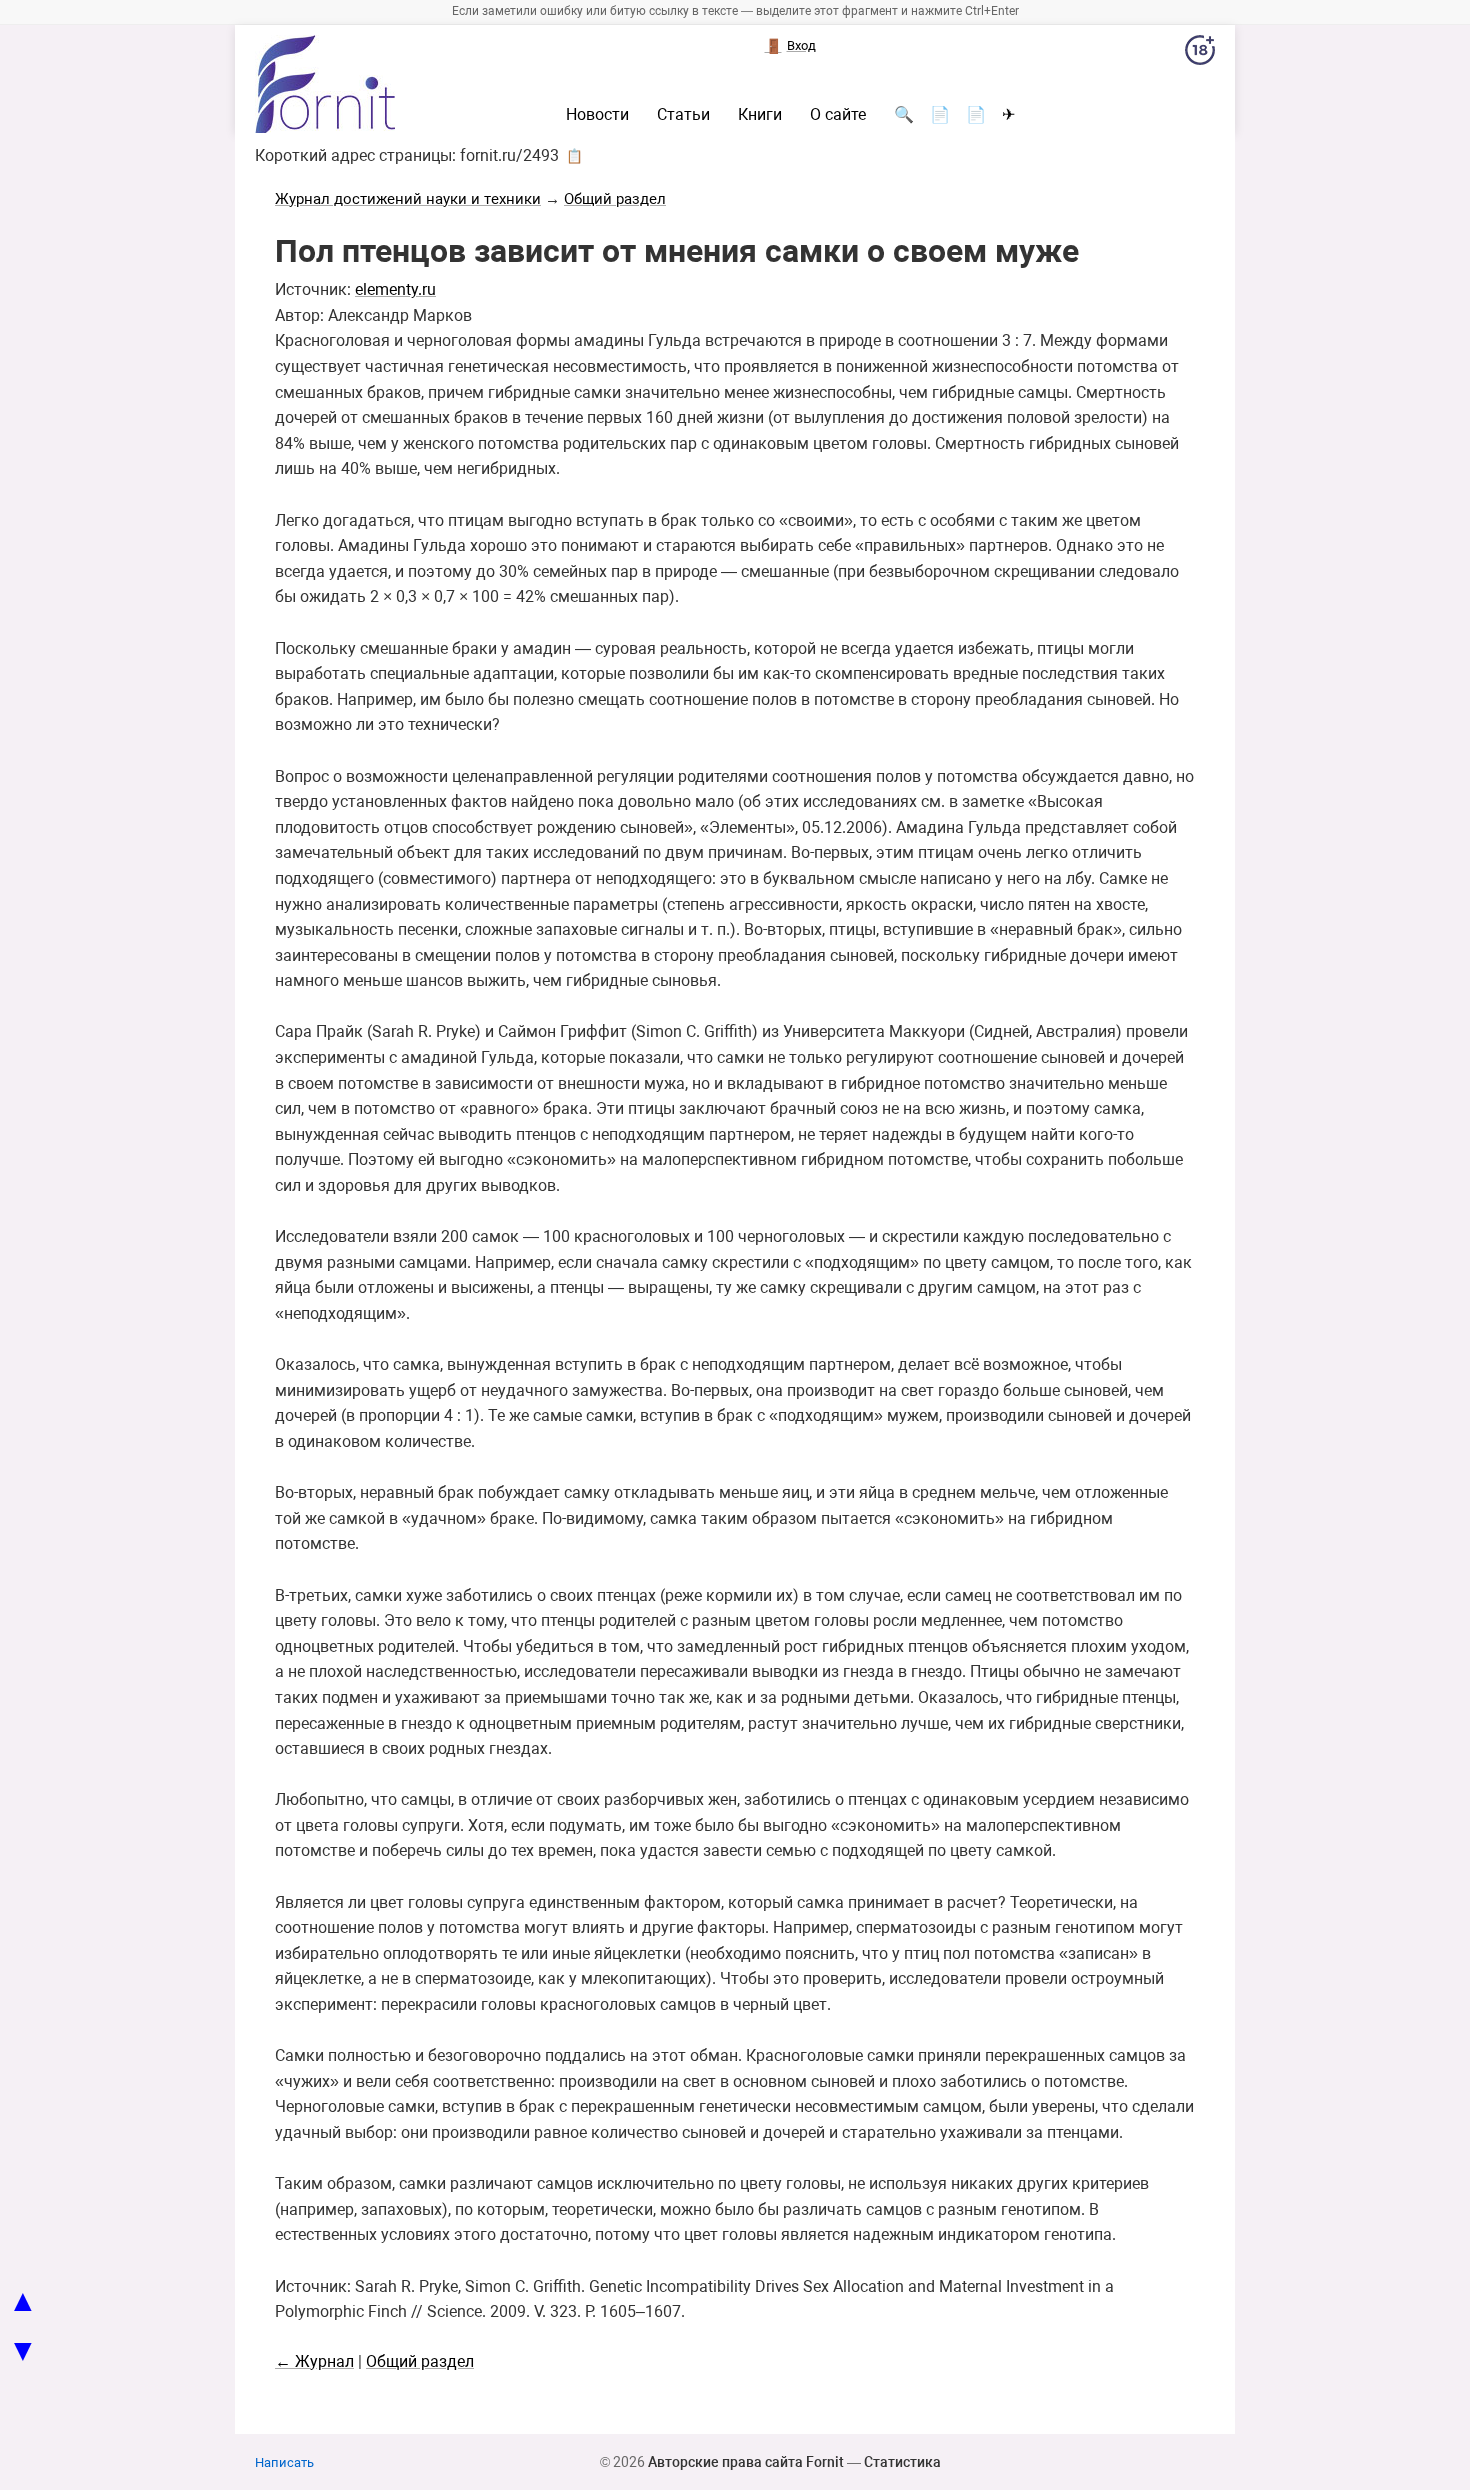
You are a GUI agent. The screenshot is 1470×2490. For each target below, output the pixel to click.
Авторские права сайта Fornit (746, 2462)
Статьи (683, 115)
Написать (284, 2462)
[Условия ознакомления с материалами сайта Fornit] (1200, 54)
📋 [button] (574, 156)
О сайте (838, 115)
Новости (597, 115)
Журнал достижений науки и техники (408, 199)
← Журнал (314, 2361)
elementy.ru (395, 289)
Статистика (902, 2462)
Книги (760, 115)
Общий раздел (615, 199)
